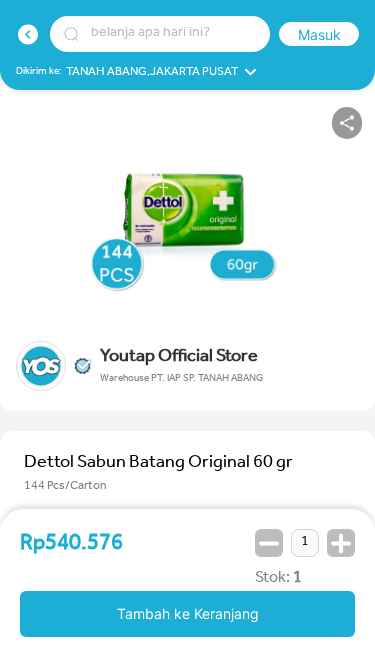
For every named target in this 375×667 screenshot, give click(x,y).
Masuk (319, 34)
